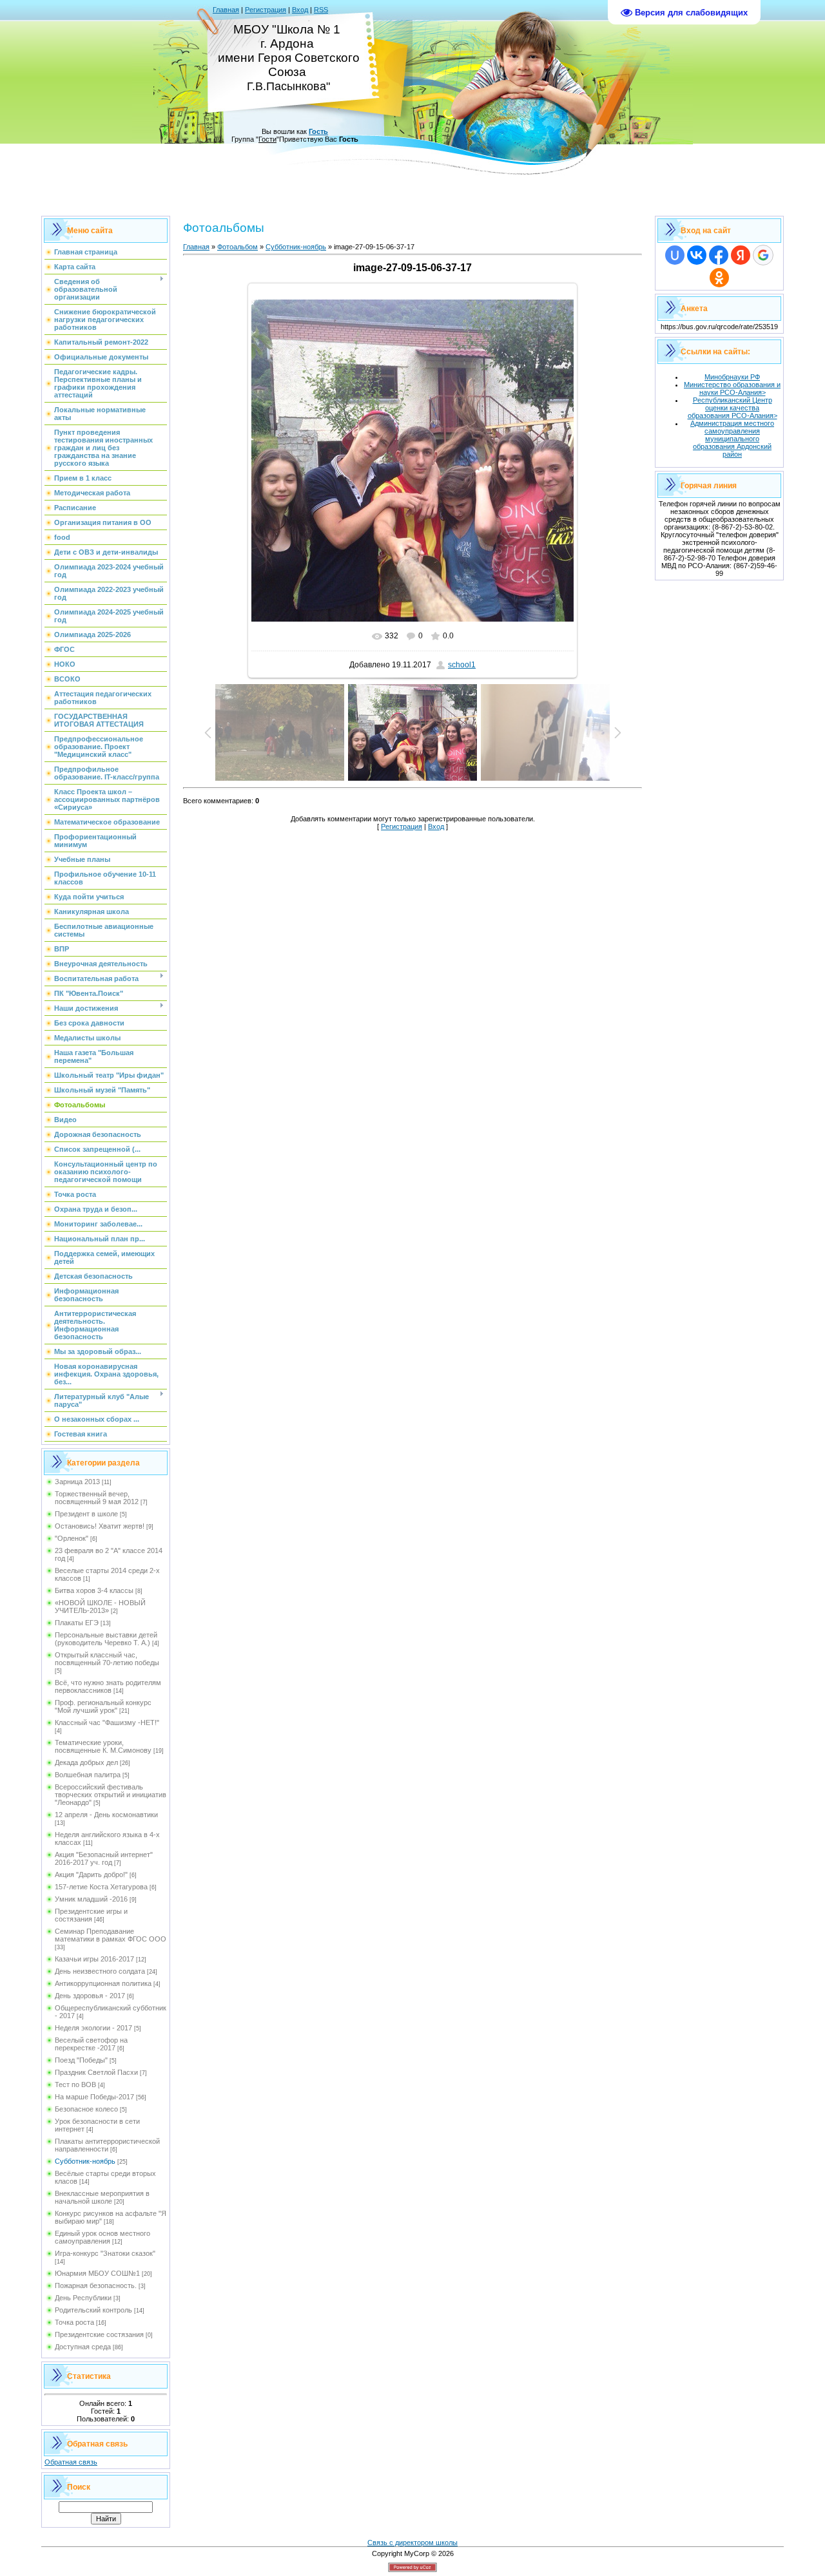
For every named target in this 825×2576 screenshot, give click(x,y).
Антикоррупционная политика (103, 1983)
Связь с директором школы (412, 2543)
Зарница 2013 (77, 1482)
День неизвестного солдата (100, 1971)
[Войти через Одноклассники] (719, 278)
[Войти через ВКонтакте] (697, 255)
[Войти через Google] (763, 255)
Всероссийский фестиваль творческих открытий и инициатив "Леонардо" (111, 1795)
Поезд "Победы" (81, 2060)
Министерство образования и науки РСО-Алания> (732, 388)
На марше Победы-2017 (94, 2097)
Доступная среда (83, 2347)
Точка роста (74, 2322)
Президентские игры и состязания (91, 1915)
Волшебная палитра (88, 1775)
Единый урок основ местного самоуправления (102, 2237)
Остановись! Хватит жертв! (100, 1526)
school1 (462, 665)
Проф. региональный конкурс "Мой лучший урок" (103, 1706)
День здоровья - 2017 (90, 1996)
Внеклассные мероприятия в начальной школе (102, 2197)
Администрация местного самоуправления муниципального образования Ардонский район (732, 439)
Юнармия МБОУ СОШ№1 (97, 2273)
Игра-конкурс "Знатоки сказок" (105, 2253)
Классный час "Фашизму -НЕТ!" (107, 1722)
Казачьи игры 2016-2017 (94, 1959)
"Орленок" (72, 1538)
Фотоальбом (238, 247)
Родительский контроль (93, 2310)
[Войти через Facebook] (719, 255)
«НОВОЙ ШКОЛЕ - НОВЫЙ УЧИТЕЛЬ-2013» (100, 1607)
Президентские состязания (99, 2334)
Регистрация (266, 10)
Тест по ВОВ (75, 2085)
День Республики (83, 2298)
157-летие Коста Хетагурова (101, 1887)
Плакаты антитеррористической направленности (107, 2145)
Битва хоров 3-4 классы (94, 1590)
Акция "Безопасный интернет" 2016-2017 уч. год (104, 1858)
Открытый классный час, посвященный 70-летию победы (107, 1659)
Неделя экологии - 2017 (93, 2028)
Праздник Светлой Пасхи (96, 2072)
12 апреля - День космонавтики (106, 1815)
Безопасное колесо (86, 2109)
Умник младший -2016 (91, 1899)
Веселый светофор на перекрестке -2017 (91, 2044)
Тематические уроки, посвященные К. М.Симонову (103, 1746)
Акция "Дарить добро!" (91, 1875)
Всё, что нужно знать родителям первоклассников (108, 1686)
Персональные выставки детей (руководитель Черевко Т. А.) (106, 1639)
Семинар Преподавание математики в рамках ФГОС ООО (111, 1935)
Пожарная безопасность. (96, 2285)
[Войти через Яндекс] (741, 255)
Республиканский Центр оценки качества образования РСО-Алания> (733, 408)
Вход (300, 10)
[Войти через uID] (675, 255)
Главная (226, 10)
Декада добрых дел (86, 1762)
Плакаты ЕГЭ (77, 1623)
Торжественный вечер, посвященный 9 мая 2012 (97, 1498)
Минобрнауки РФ (732, 377)
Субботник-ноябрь (85, 2161)
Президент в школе (86, 1514)
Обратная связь (71, 2462)
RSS (321, 10)
